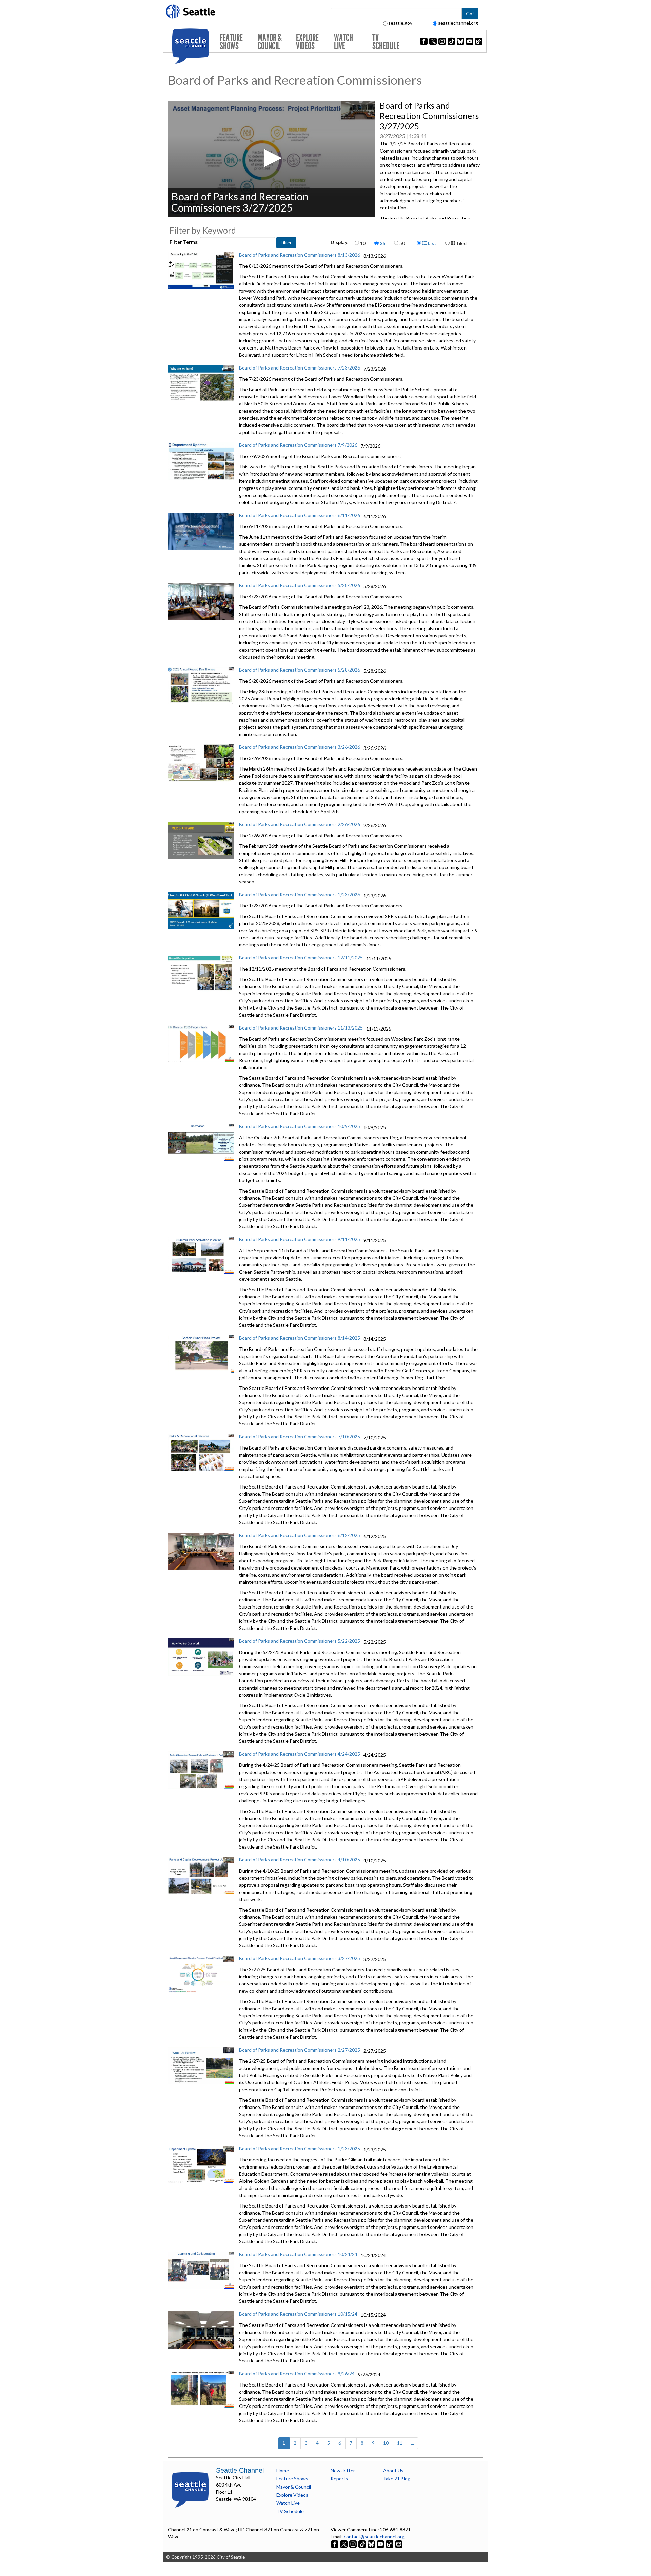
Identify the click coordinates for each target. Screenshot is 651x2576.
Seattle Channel (240, 2470)
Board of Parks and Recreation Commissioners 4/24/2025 (300, 1754)
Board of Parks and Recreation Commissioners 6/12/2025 (300, 1535)
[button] (271, 158)
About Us (393, 2470)
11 (400, 2443)
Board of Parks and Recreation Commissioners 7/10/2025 (300, 1436)
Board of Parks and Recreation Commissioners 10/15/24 (298, 2314)
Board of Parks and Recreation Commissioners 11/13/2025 (301, 1028)
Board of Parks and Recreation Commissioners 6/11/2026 (300, 515)
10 (363, 243)
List (432, 243)
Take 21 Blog (397, 2479)
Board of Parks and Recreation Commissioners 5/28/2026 (300, 585)
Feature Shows (231, 42)
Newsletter (343, 2470)
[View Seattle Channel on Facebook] (335, 2544)
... (412, 2443)
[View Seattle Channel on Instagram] (353, 2544)
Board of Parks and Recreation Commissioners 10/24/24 (298, 2254)
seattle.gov (400, 23)
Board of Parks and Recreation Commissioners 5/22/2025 (300, 1641)
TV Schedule (386, 42)
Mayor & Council (270, 42)
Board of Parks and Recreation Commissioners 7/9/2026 (298, 445)
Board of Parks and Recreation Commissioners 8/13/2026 (300, 255)
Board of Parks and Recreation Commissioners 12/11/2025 (301, 957)
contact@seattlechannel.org (374, 2537)
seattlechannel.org (458, 23)
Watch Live (343, 42)
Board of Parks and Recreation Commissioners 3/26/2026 (300, 747)
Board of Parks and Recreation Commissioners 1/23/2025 (300, 2148)
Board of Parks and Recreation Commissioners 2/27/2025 (300, 2050)
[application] (271, 159)
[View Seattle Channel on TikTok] (362, 2544)
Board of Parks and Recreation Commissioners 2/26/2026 (300, 824)
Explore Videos (307, 42)
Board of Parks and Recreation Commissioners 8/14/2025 (300, 1338)
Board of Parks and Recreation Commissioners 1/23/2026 (300, 894)
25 (382, 243)
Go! (470, 13)
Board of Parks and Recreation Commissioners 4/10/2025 (300, 1860)
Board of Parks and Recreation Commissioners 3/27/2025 (300, 1958)
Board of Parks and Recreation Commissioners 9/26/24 (297, 2373)
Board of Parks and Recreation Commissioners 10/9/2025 (300, 1126)
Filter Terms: (185, 242)
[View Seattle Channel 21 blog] (390, 2544)
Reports (339, 2479)
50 (402, 243)
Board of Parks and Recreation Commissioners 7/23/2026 (300, 368)
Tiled (461, 243)
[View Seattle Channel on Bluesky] (371, 2544)
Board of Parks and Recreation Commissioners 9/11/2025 (300, 1239)
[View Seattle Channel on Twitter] (344, 2544)
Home (283, 2470)
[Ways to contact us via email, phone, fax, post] (399, 2544)
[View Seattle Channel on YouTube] (381, 2544)
